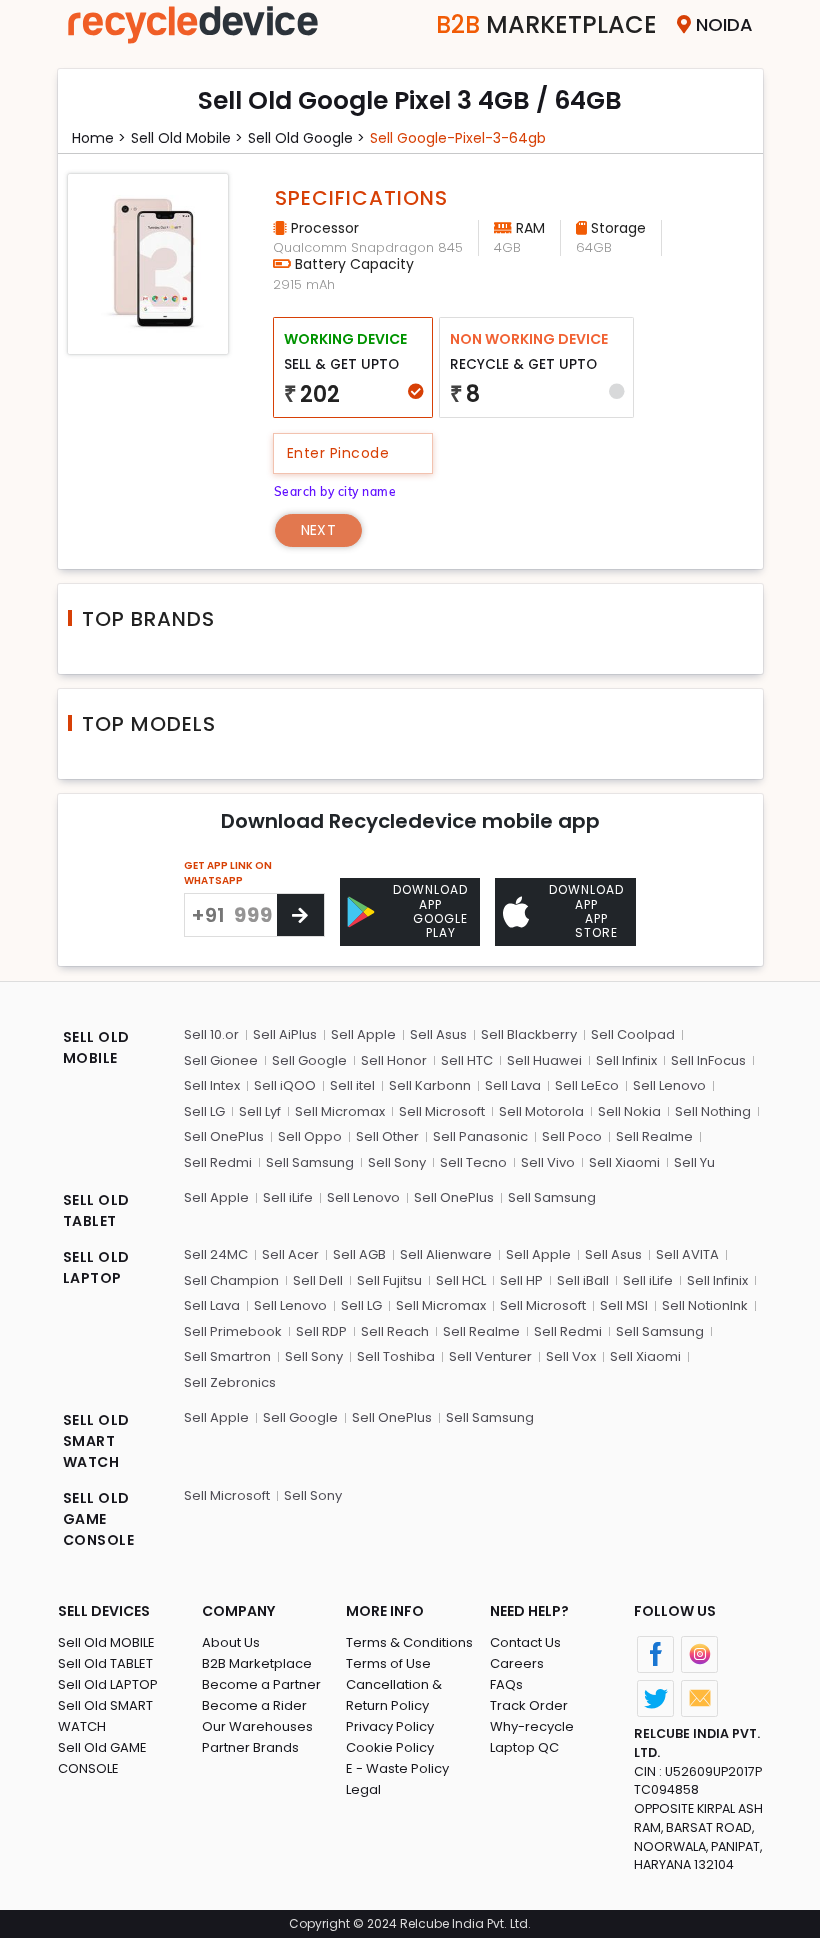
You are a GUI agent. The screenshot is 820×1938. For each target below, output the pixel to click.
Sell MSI (624, 1305)
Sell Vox (571, 1356)
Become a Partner (261, 1684)
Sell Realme (654, 1136)
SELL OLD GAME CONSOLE (99, 1519)
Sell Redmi (218, 1162)
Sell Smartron (227, 1356)
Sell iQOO (285, 1085)
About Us (231, 1642)
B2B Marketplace (257, 1663)
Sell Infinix (626, 1060)
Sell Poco (572, 1136)
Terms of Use (388, 1663)
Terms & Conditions (409, 1642)
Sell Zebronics (230, 1382)
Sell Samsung (310, 1162)
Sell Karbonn (430, 1085)
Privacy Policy (390, 1726)
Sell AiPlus (285, 1034)
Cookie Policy (390, 1747)
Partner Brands (250, 1747)
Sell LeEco (587, 1085)
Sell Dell (318, 1280)
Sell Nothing (713, 1111)
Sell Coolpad (633, 1034)
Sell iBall (583, 1280)
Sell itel (352, 1085)
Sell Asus (438, 1034)
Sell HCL (461, 1280)
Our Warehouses (257, 1726)
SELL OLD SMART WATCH (96, 1441)
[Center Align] (300, 915)
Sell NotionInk (705, 1305)
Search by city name (335, 491)
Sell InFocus (708, 1060)
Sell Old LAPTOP (108, 1684)
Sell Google (309, 1060)
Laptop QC (524, 1747)
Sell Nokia (629, 1111)
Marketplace (546, 24)
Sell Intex (212, 1085)
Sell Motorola (541, 1111)
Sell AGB (359, 1254)
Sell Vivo (548, 1162)
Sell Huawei (544, 1060)
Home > (99, 138)
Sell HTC (467, 1060)
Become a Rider (254, 1705)
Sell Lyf (260, 1111)
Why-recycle (532, 1726)
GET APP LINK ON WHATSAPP (228, 873)
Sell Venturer (490, 1356)
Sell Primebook (233, 1331)
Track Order (529, 1705)
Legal (363, 1789)
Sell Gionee (221, 1060)
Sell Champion (231, 1280)
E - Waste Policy (397, 1768)
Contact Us (525, 1642)
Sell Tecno (473, 1162)
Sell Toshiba (396, 1356)
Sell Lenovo (669, 1085)
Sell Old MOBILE (106, 1642)
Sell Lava (513, 1085)
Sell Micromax (340, 1111)
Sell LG (204, 1111)
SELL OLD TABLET (96, 1210)
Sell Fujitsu (389, 1280)
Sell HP (521, 1280)
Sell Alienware (446, 1254)
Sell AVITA (687, 1254)
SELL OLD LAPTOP (96, 1267)
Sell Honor (394, 1060)
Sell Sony (397, 1162)
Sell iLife (288, 1197)
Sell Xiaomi (624, 1162)
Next (318, 530)
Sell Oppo (310, 1136)
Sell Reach (395, 1331)
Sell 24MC (216, 1254)
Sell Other (387, 1136)
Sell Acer (290, 1254)
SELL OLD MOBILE (96, 1047)
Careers (517, 1663)
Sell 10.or (211, 1034)
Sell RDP (321, 1331)
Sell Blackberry (529, 1034)
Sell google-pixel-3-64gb (458, 138)
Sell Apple (363, 1034)
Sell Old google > (306, 138)
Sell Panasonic (480, 1136)
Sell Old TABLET (105, 1663)
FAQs (506, 1684)
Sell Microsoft (442, 1111)
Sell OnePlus (224, 1136)
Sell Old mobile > (187, 138)
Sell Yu (694, 1162)
